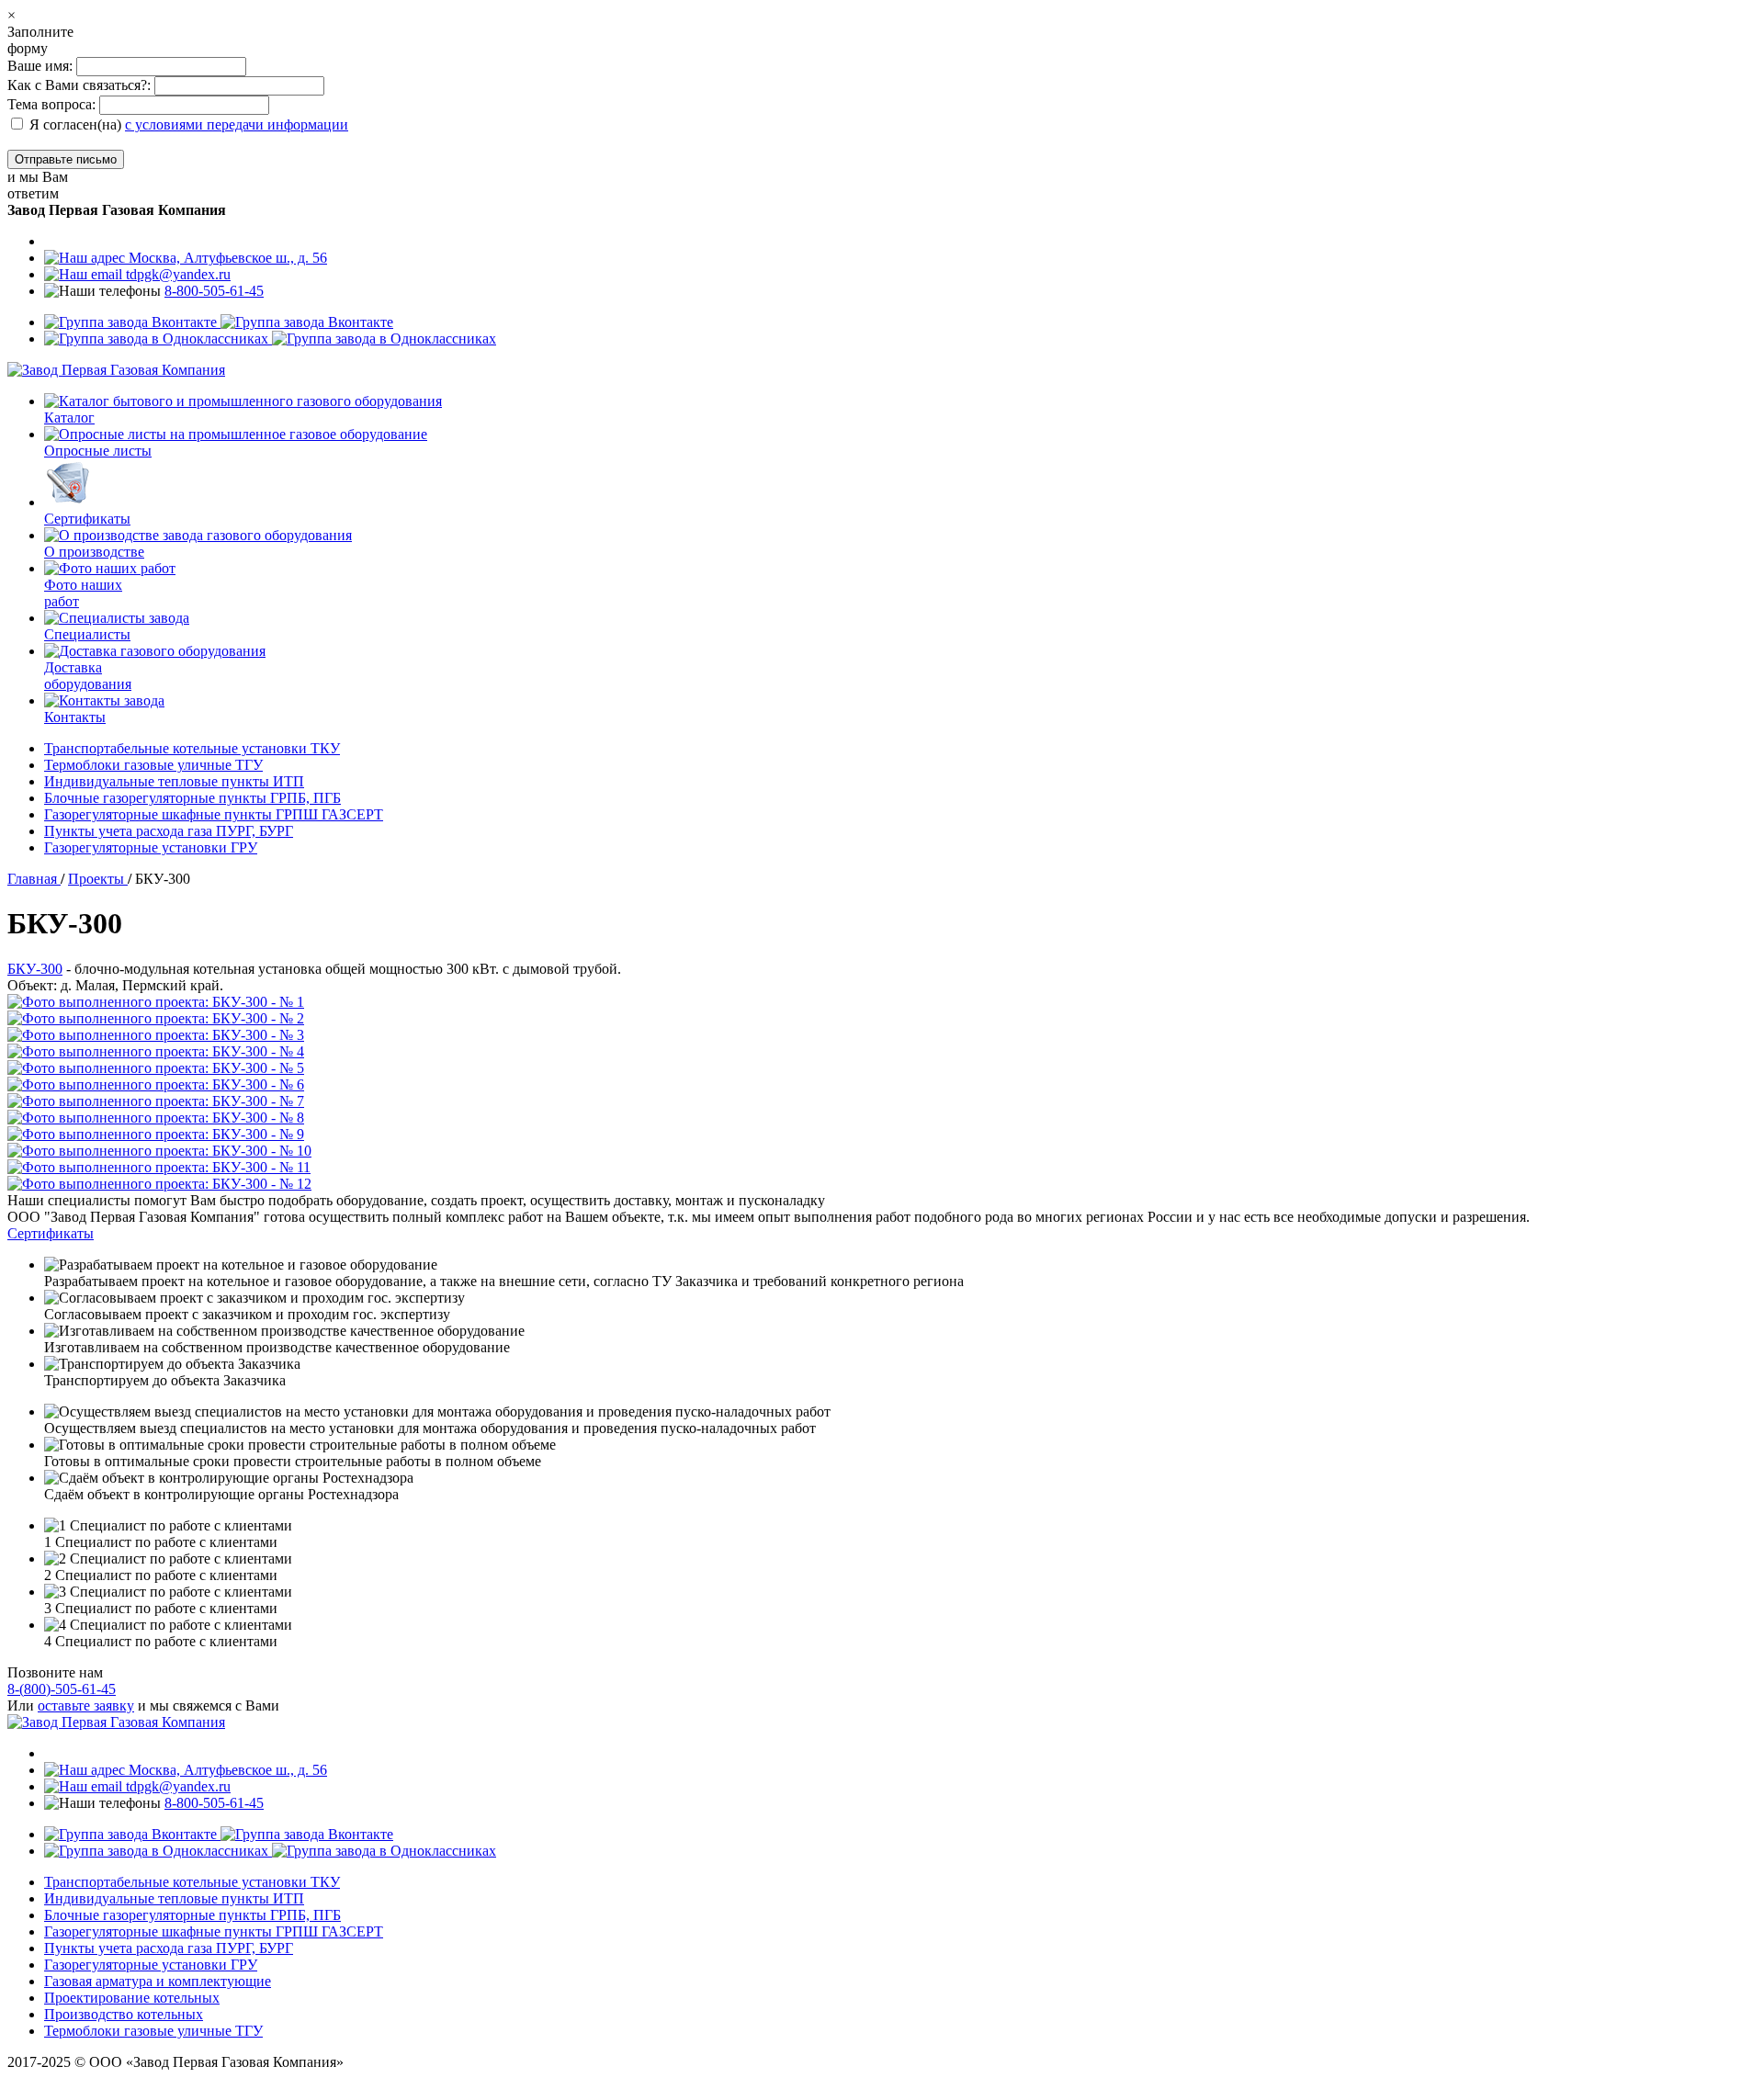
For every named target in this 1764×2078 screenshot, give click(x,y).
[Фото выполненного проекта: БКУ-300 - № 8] (882, 1118)
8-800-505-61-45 (214, 291)
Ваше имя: (42, 66)
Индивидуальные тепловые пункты (174, 781)
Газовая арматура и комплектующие (158, 1981)
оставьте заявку (86, 1705)
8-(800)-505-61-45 (62, 1689)
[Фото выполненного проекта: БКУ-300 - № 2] (882, 1019)
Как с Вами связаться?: (79, 85)
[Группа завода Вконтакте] (219, 322)
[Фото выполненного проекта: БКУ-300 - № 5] (882, 1068)
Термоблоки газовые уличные (153, 765)
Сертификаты (51, 1233)
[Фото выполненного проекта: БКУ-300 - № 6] (882, 1085)
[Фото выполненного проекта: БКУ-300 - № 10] (882, 1151)
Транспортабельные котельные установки (192, 748)
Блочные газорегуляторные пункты (192, 798)
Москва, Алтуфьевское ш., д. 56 (226, 258)
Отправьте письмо (66, 159)
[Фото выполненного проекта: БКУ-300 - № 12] (882, 1184)
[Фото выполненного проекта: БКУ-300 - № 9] (882, 1135)
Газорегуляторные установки (151, 847)
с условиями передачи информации (237, 124)
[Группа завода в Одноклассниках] (270, 339)
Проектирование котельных (132, 1998)
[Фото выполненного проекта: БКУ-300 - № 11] (882, 1168)
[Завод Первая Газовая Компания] (116, 370)
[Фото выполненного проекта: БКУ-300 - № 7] (882, 1101)
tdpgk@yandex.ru (176, 274)
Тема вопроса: (51, 104)
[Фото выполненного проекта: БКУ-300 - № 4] (882, 1052)
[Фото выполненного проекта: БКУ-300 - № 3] (882, 1035)
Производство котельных (124, 2014)
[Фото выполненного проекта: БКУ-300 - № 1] (882, 1002)
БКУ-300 (35, 969)
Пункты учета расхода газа (169, 831)
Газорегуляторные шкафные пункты (214, 814)
